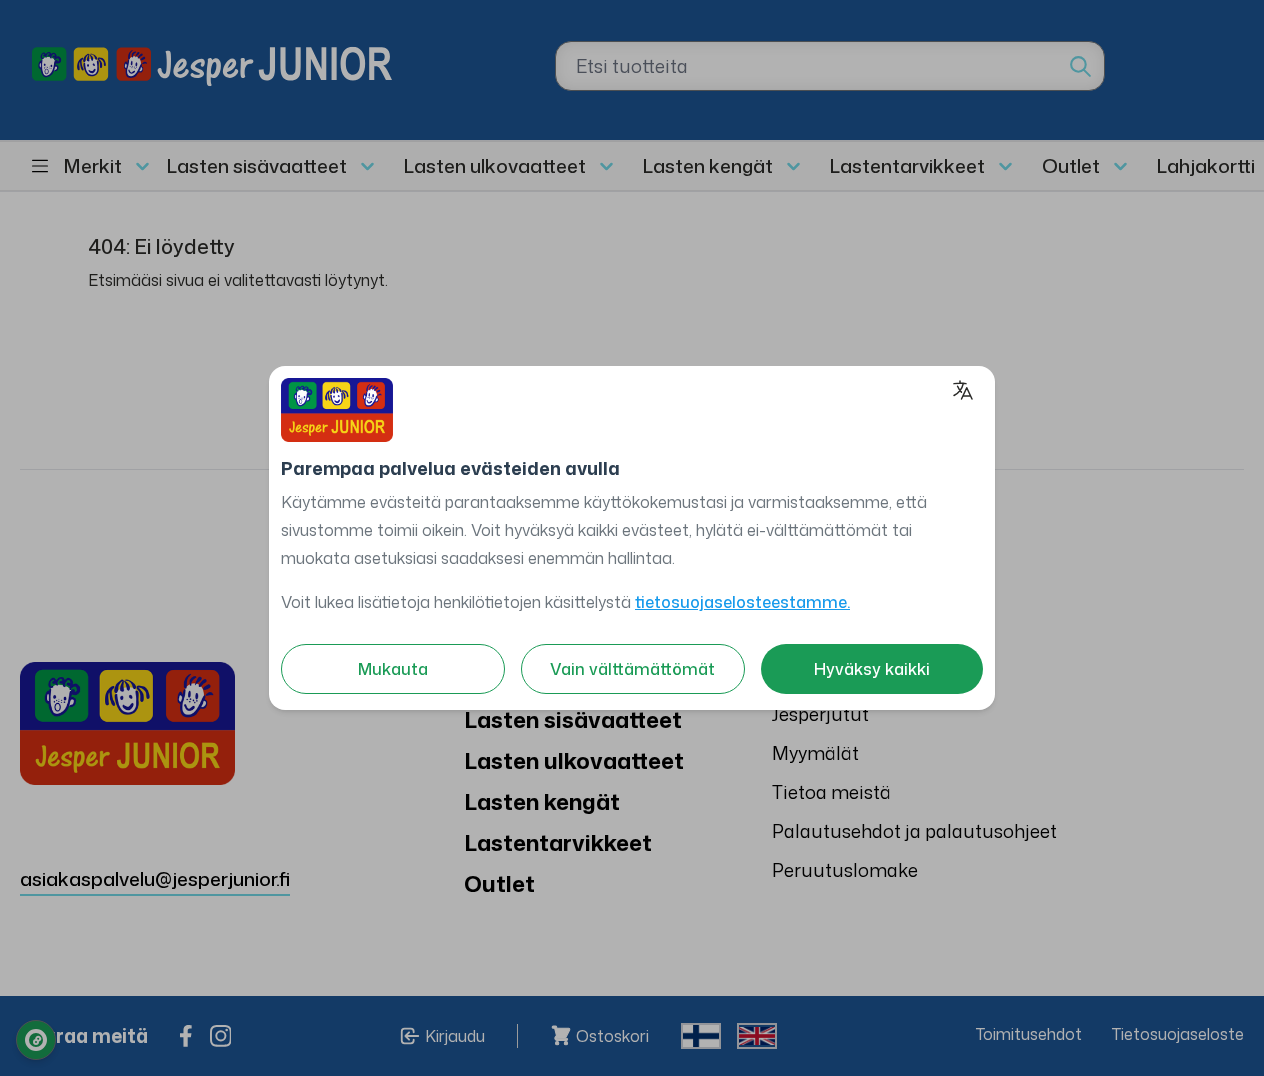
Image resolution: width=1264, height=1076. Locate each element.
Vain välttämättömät (632, 669)
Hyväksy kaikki (872, 669)
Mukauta (393, 669)
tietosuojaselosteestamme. (742, 602)
